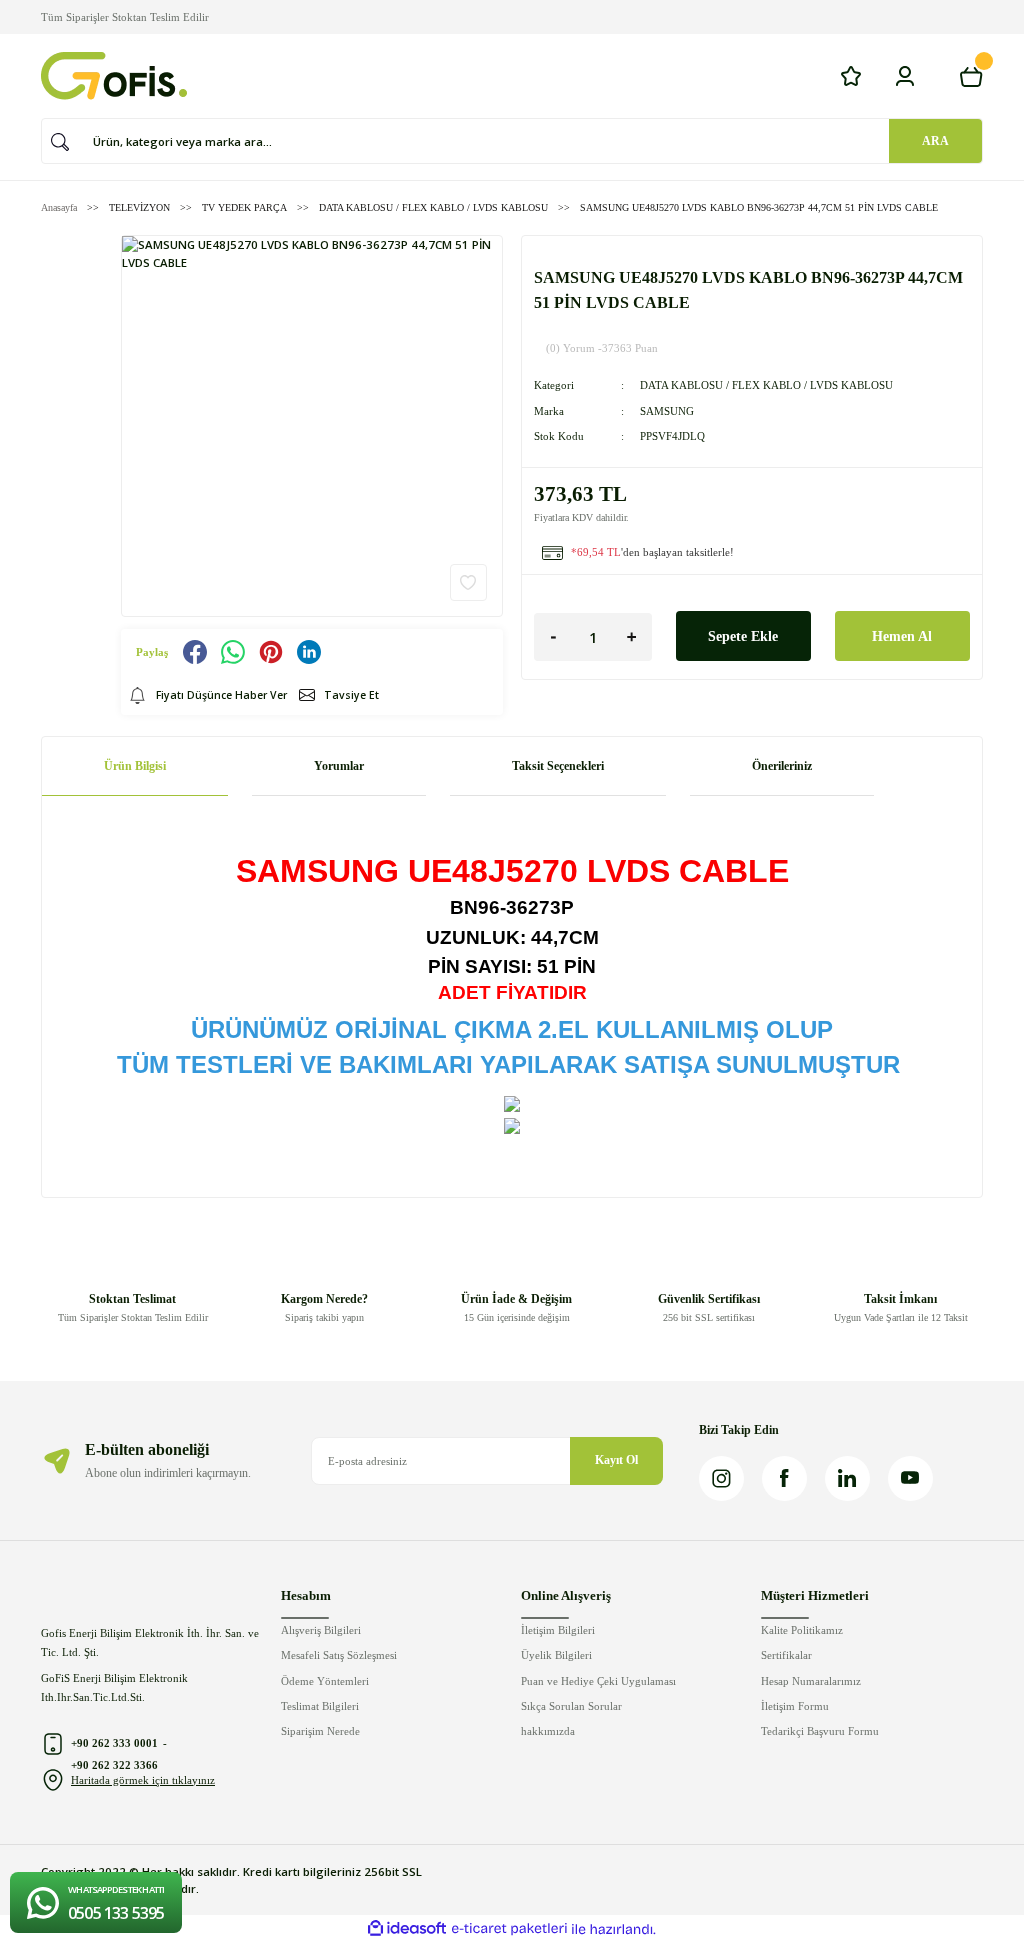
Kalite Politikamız (802, 1630)
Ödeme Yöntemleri (325, 1681)
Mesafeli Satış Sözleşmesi (339, 1655)
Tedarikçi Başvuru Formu (820, 1731)
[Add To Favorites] (468, 582)
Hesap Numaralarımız (811, 1681)
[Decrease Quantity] (554, 637)
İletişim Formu (795, 1706)
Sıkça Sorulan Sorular (571, 1706)
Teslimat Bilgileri (320, 1706)
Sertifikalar (786, 1655)
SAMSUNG (667, 411)
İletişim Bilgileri (558, 1630)
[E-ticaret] (509, 1929)
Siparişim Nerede (320, 1731)
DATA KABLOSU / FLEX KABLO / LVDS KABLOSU (766, 385)
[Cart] (971, 76)
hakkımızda (548, 1731)
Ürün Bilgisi (135, 766)
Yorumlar (339, 766)
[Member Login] (905, 76)
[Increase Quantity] (632, 637)
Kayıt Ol (616, 1460)
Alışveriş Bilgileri (321, 1630)
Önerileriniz (782, 766)
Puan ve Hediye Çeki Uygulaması (598, 1681)
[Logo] (114, 76)
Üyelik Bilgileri (556, 1655)
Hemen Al (902, 636)
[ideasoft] (407, 1929)
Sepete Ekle (743, 636)
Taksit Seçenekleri (558, 766)
